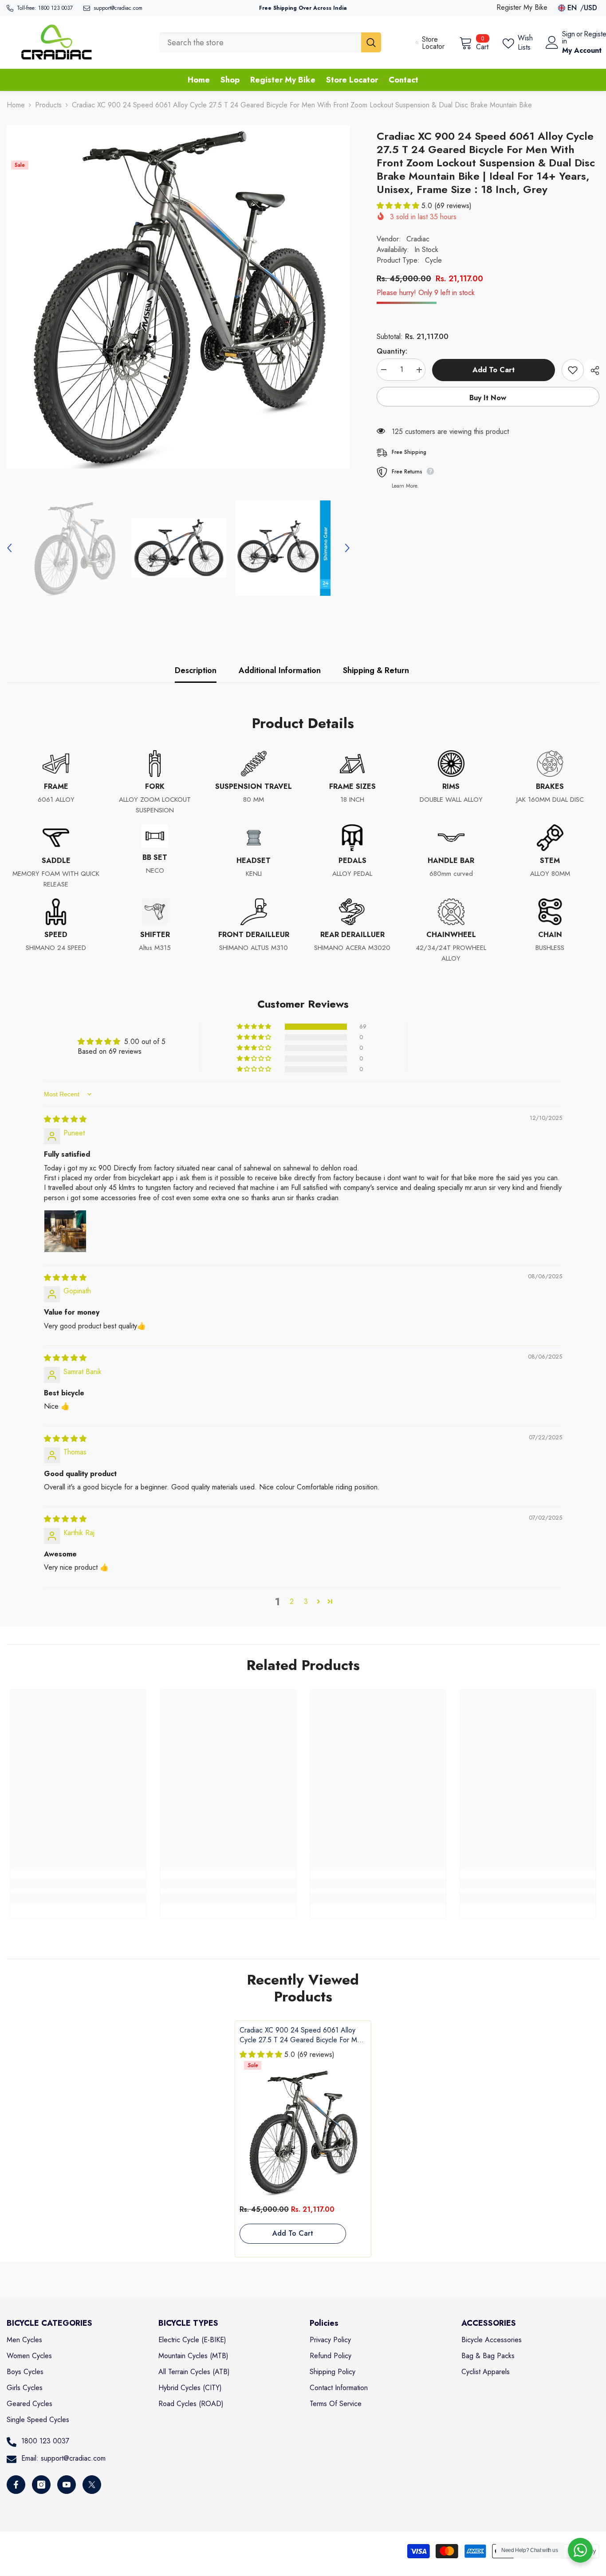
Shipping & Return (376, 670)
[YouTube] (67, 2485)
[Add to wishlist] (573, 370)
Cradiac (418, 239)
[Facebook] (16, 2485)
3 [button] (306, 1601)
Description (196, 670)
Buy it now (488, 398)
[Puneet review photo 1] (65, 1231)
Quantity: (392, 352)
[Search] (270, 42)
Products (48, 105)
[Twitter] (92, 2485)
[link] (78, 1884)
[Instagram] (41, 2485)
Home (16, 105)
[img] (65, 1119)
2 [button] (292, 1601)
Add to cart (494, 370)
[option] (178, 297)
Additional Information (280, 670)
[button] (9, 548)
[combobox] (260, 42)
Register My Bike (522, 7)
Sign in (569, 38)
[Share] (592, 370)
